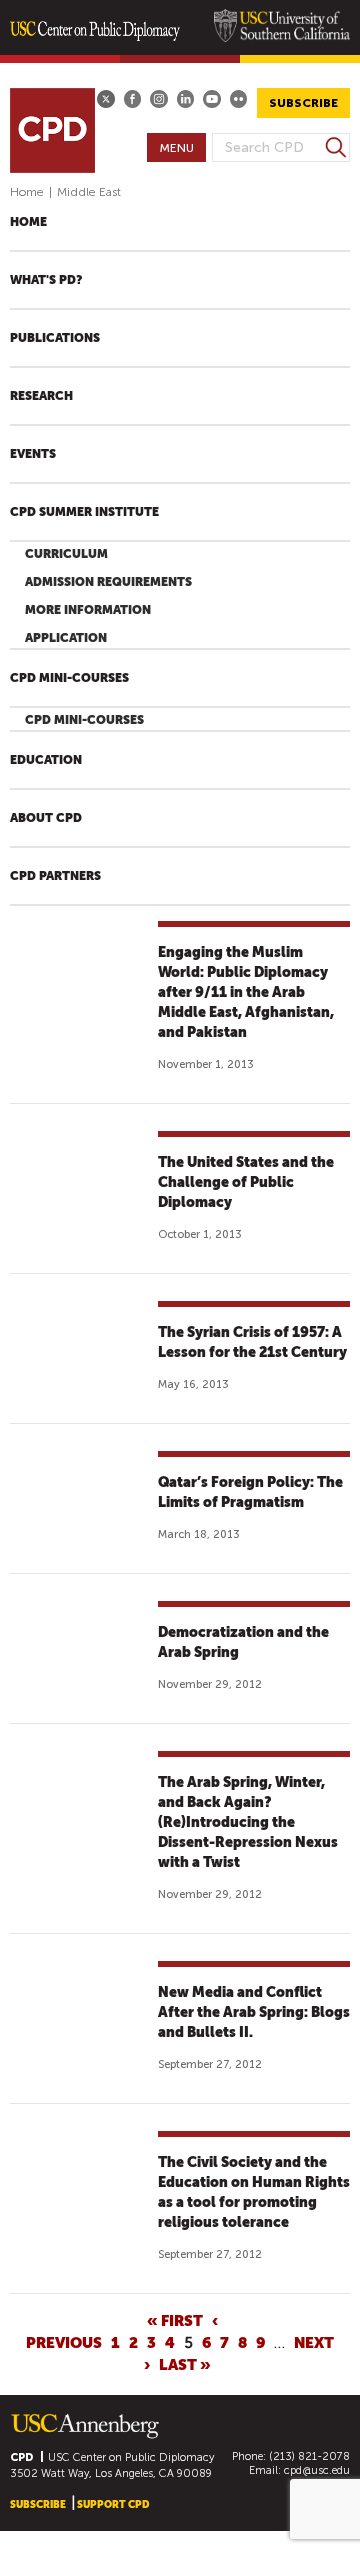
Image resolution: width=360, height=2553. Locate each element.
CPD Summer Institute (84, 512)
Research (41, 396)
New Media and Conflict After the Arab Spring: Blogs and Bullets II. (254, 2012)
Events (33, 454)
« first (175, 2320)
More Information (88, 610)
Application (66, 638)
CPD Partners (55, 876)
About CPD (46, 818)
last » (185, 2364)
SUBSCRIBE (303, 103)
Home (27, 192)
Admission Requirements (108, 582)
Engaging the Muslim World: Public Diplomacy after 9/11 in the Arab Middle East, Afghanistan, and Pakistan (246, 992)
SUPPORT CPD (113, 2504)
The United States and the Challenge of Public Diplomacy (246, 1182)
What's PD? (46, 280)
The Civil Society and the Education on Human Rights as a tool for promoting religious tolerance (254, 2192)
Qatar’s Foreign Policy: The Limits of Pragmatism (250, 1492)
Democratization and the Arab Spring (243, 1642)
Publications (55, 338)
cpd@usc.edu (317, 2470)
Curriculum (66, 554)
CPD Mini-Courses (69, 678)
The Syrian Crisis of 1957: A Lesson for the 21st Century (252, 1342)
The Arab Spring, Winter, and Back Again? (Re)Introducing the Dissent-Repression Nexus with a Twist (248, 1822)
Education (46, 760)
